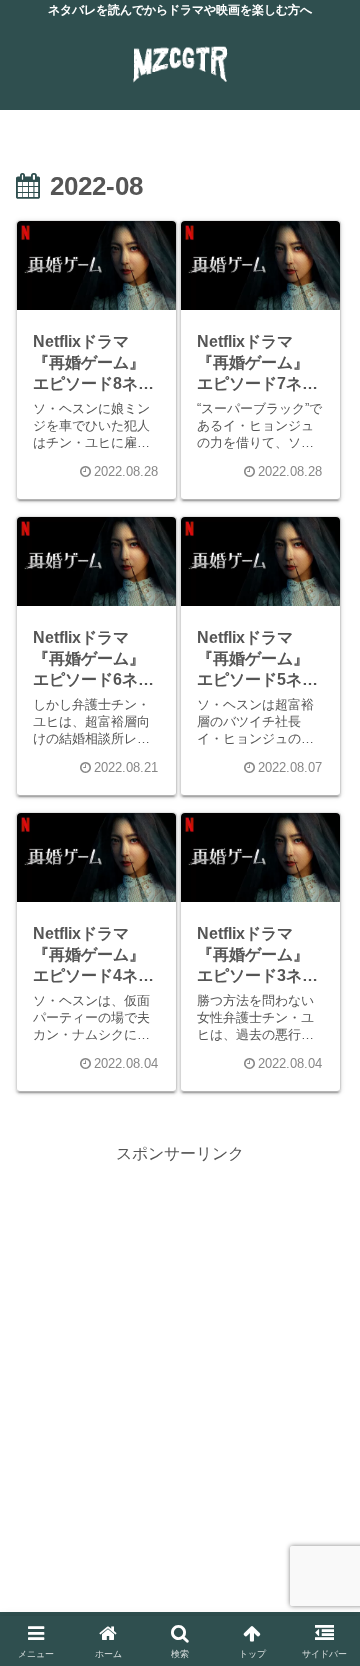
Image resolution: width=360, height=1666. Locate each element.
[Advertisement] (180, 1348)
